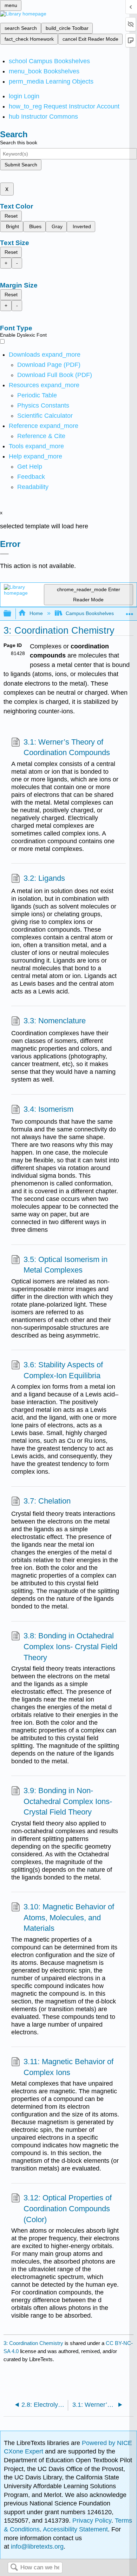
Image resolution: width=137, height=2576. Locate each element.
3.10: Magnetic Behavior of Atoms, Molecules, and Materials (69, 1918)
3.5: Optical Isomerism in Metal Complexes (66, 1265)
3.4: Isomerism (48, 1109)
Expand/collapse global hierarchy (12, 614)
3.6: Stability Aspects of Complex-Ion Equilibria (63, 1370)
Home (36, 613)
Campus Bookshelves (90, 613)
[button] (31, 477)
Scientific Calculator (45, 416)
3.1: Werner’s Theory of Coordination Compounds (67, 747)
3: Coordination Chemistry (33, 2343)
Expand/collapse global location (130, 612)
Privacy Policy (92, 2521)
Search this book (19, 143)
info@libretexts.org (36, 2547)
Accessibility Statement (75, 2529)
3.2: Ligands (44, 878)
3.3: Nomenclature (55, 1021)
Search (14, 2568)
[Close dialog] (4, 554)
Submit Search (21, 165)
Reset (11, 216)
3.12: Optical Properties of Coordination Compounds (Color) (68, 2209)
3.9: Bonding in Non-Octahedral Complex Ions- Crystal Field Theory (68, 1801)
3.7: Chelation (47, 1501)
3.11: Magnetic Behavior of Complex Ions (68, 2067)
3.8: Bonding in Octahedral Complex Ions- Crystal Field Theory (70, 1647)
